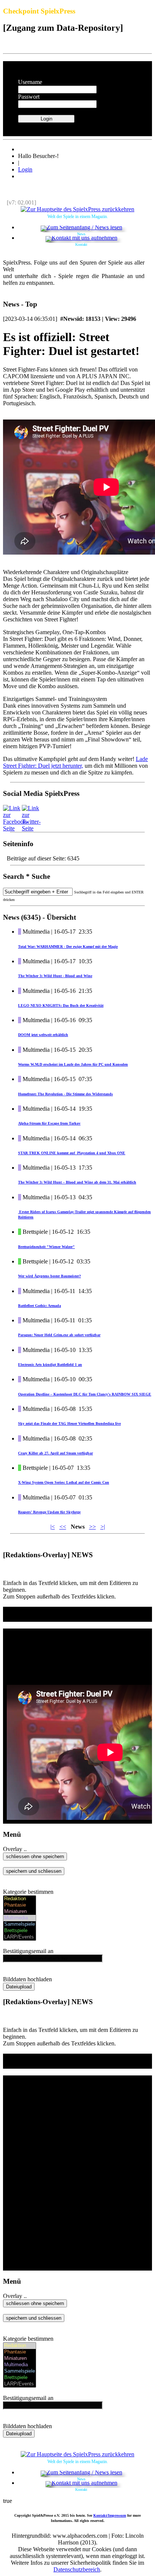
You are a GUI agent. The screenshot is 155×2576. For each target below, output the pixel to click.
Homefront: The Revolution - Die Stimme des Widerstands (65, 1094)
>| (103, 1527)
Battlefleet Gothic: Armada (40, 1306)
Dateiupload (19, 1987)
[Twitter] (31, 828)
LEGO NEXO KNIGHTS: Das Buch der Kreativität (61, 1005)
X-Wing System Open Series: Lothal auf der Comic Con (64, 1482)
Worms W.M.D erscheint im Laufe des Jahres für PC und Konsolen (73, 1064)
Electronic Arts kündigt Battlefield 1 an (50, 1365)
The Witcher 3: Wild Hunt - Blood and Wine (55, 976)
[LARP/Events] (20, 1937)
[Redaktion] (20, 1899)
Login (25, 169)
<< (63, 1527)
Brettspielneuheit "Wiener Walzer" (46, 1247)
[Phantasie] (20, 1905)
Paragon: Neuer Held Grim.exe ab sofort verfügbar (59, 1335)
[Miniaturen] (20, 1912)
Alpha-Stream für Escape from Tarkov (49, 1123)
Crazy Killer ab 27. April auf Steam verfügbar (55, 1453)
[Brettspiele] (20, 1931)
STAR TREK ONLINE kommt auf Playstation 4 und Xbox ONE (72, 1153)
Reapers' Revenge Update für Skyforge (49, 1512)
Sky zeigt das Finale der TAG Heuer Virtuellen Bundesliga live (69, 1423)
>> (93, 1527)
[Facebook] (16, 828)
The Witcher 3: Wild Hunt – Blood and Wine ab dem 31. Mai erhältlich (77, 1182)
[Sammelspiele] (20, 1924)
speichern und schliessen (34, 1871)
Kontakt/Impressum (110, 2515)
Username (30, 82)
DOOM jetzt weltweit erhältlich (43, 1035)
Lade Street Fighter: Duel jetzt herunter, (75, 762)
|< (53, 1527)
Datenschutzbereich (77, 2569)
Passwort (29, 97)
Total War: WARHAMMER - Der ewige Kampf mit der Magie (68, 947)
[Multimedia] (20, 1918)
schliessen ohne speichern (35, 1856)
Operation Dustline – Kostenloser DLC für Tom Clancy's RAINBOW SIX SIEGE (85, 1394)
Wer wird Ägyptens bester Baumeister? (49, 1276)
